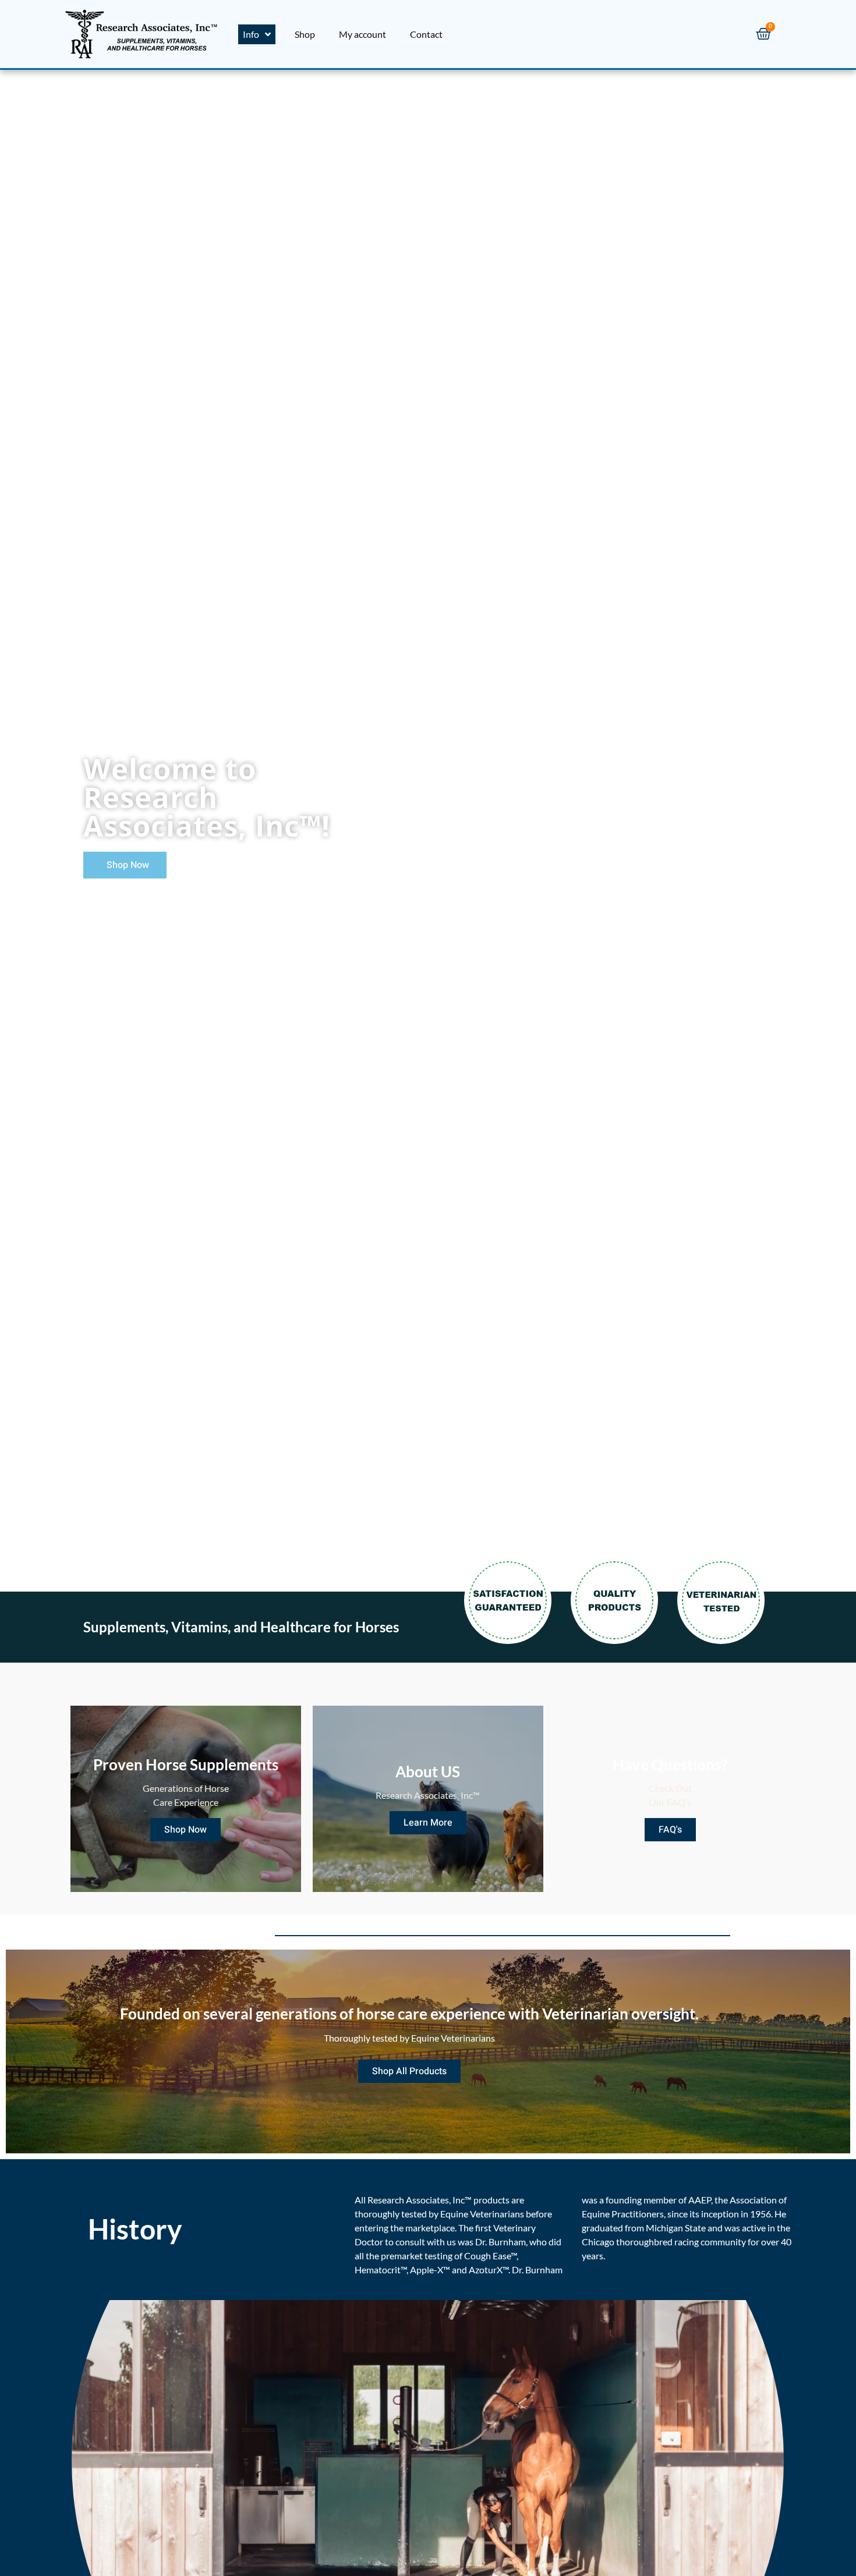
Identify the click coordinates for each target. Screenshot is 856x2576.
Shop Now (185, 1830)
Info (251, 34)
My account (362, 34)
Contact (426, 34)
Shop (305, 34)
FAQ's (670, 1830)
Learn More (428, 1823)
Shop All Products (409, 2071)
